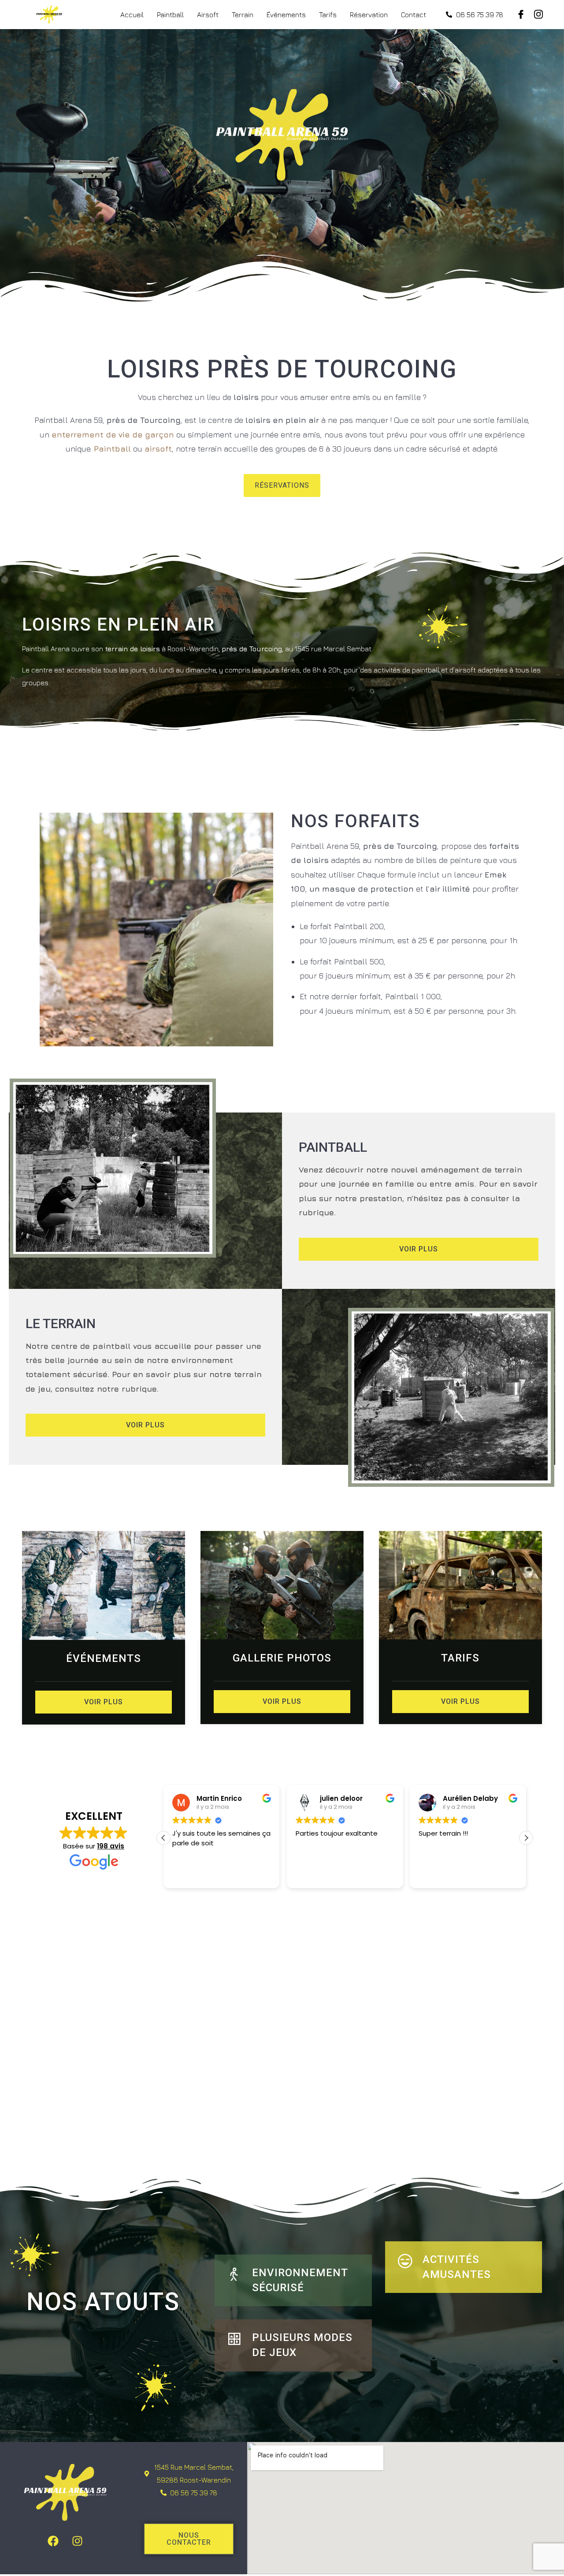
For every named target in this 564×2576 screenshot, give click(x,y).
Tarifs (328, 15)
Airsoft (208, 15)
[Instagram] (78, 2541)
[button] (526, 1838)
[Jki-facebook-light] (521, 15)
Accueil (132, 15)
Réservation (369, 15)
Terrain (243, 15)
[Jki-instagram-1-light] (538, 15)
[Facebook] (53, 2541)
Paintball (170, 15)
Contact (414, 15)
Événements (286, 15)
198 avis (111, 1846)
